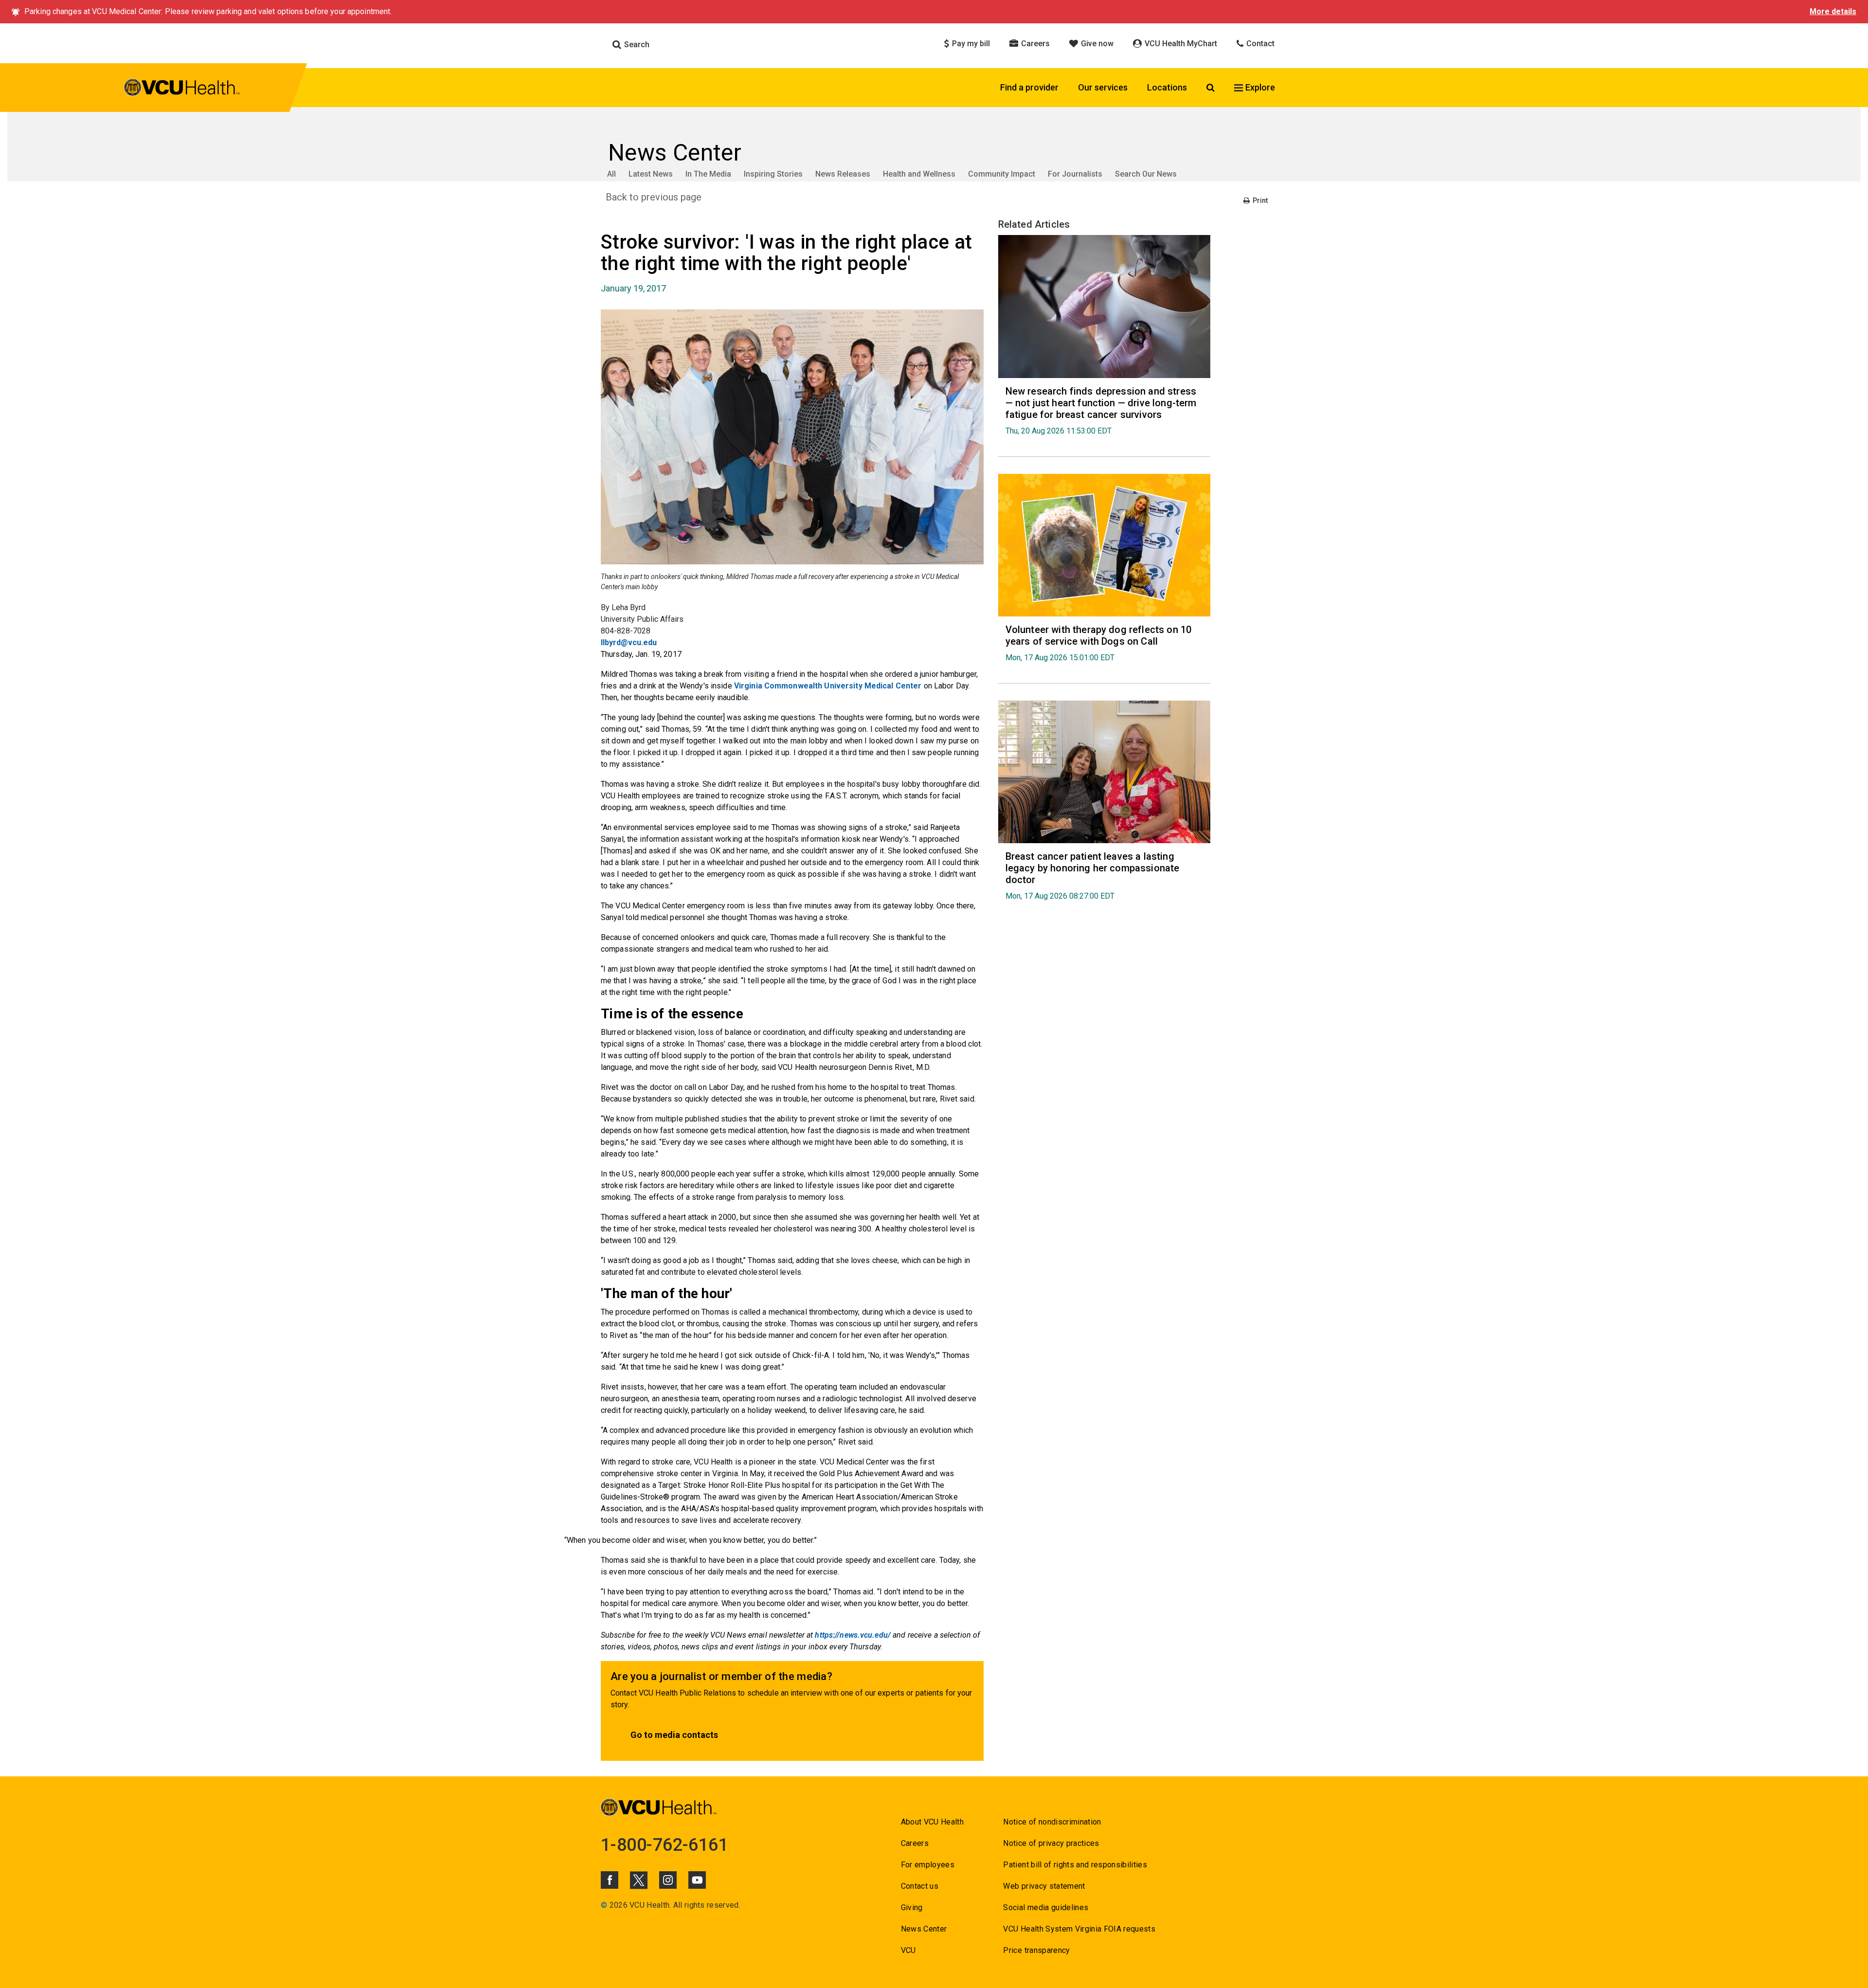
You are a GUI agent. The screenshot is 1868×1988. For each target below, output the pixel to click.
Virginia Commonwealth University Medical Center (828, 686)
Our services (1103, 87)
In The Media (708, 174)
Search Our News (1146, 174)
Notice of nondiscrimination (1052, 1822)
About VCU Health (932, 1822)
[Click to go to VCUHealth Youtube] (697, 1880)
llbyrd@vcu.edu (629, 642)
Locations (1167, 87)
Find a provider (1029, 87)
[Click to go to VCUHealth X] (639, 1880)
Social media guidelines (1046, 1907)
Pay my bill (970, 44)
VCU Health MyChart (1180, 44)
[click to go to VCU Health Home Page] (182, 89)
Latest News (651, 174)
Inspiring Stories (773, 174)
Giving (912, 1907)
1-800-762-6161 (665, 1845)
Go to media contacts (674, 1735)
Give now (1096, 44)
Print (1259, 200)
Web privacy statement (1044, 1886)
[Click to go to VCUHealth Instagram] (668, 1880)
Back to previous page (654, 197)
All (611, 174)
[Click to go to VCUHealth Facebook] (610, 1880)
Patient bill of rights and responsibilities (1075, 1865)
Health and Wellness (919, 174)
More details (1833, 11)
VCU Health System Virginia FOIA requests (1079, 1929)
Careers (1034, 44)
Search (636, 45)
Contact (1259, 44)
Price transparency (1036, 1950)
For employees (928, 1865)
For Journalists (1075, 174)
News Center (924, 1929)
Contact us (920, 1886)
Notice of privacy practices (1051, 1843)
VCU (908, 1950)
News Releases (843, 174)
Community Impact (1002, 174)
